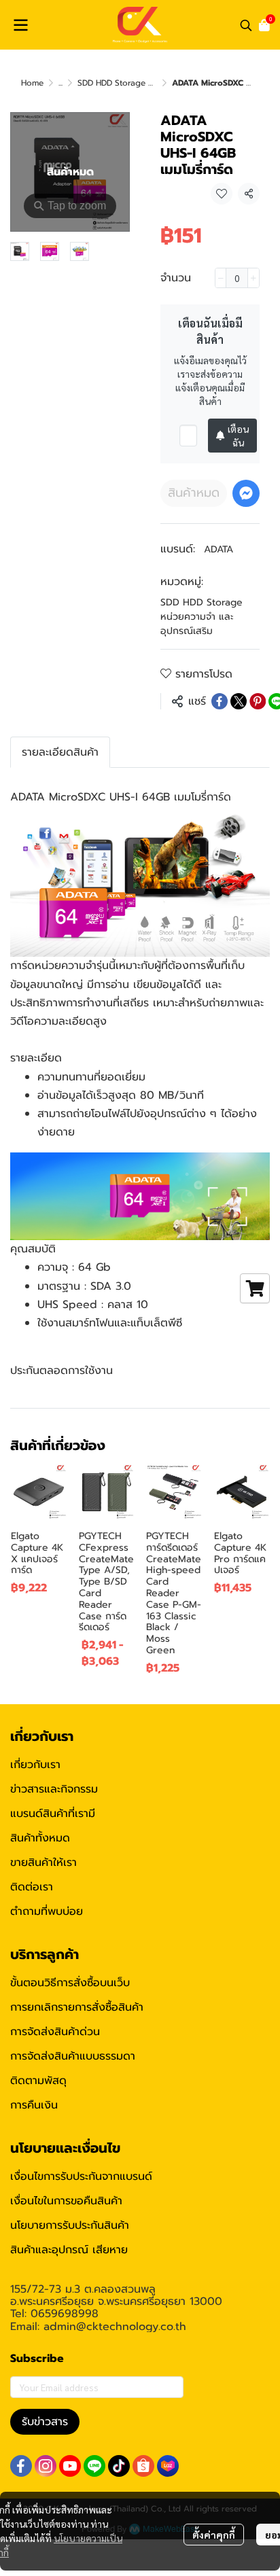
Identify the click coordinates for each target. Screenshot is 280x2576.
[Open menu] (20, 25)
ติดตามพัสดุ (38, 2081)
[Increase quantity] (253, 278)
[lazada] (168, 2466)
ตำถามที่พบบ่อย (47, 1911)
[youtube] (70, 2466)
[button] (246, 25)
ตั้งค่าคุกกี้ (214, 2535)
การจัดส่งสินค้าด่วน (55, 2032)
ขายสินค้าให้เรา (43, 1863)
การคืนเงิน (34, 2105)
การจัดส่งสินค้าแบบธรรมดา (73, 2056)
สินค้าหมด (194, 493)
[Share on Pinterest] (258, 701)
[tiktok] (119, 2466)
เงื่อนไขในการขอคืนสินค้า (66, 2201)
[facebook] (21, 2466)
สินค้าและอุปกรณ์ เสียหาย (69, 2250)
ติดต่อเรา (32, 1887)
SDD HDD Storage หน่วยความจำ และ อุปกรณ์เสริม (202, 617)
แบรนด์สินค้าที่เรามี (53, 1814)
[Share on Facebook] (220, 701)
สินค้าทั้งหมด (40, 1838)
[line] (94, 2466)
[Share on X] (239, 701)
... (60, 83)
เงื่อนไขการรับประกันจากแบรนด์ (81, 2176)
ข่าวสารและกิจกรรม (54, 1789)
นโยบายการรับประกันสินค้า (70, 2225)
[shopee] (143, 2466)
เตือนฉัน (238, 436)
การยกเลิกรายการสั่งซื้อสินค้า (77, 2007)
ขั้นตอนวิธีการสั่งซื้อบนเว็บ (70, 1983)
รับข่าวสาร (45, 2422)
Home (32, 83)
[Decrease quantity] (221, 278)
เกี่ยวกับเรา (35, 1765)
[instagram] (46, 2466)
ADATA (218, 549)
